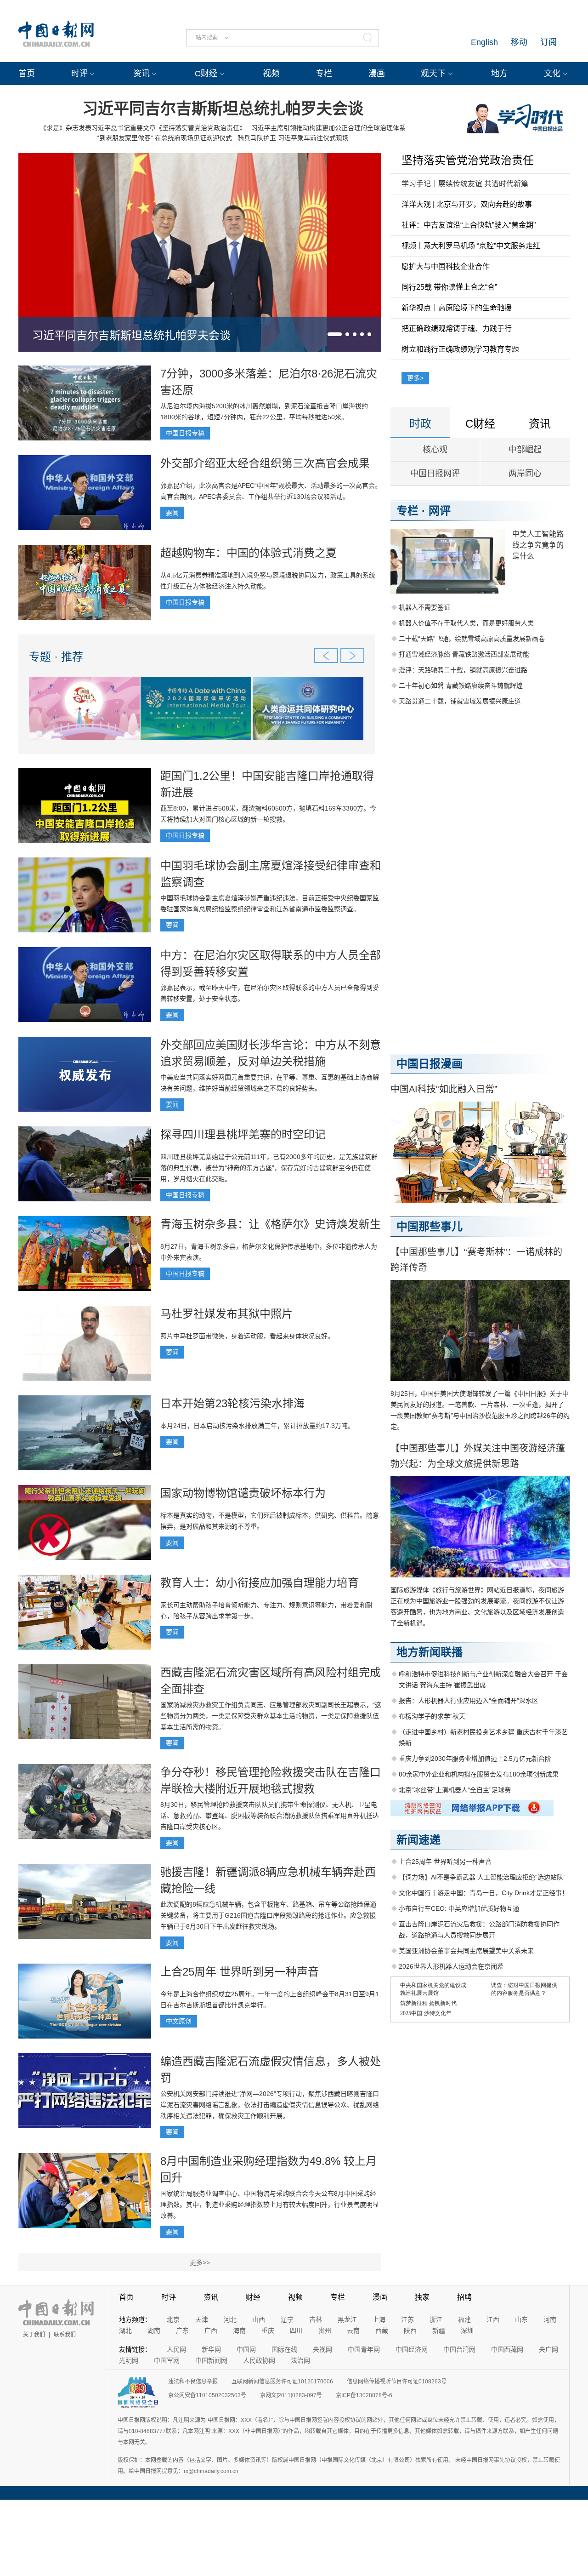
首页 (27, 74)
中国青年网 (364, 2349)
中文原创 (179, 2021)
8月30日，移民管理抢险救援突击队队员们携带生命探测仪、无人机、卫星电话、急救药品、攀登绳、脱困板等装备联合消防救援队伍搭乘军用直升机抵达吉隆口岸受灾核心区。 (270, 1816)
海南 (239, 2330)
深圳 (467, 2330)
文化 (552, 74)
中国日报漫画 (430, 1064)
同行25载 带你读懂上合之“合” (449, 287)
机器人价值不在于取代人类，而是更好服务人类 (466, 623)
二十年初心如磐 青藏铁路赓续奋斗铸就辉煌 (461, 685)
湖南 (154, 2330)
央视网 (322, 2349)
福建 (464, 2319)
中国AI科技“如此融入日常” (444, 1089)
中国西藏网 (507, 2349)
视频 (271, 74)
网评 (440, 511)
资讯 (141, 74)
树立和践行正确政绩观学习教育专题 (460, 349)
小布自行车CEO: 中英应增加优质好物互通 (459, 1908)
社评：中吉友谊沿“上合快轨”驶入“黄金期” (469, 225)
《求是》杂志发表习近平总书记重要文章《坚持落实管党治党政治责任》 (143, 128)
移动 (519, 42)
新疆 (439, 2330)
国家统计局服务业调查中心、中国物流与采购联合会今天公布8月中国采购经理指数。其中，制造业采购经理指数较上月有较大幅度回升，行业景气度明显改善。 (270, 2205)
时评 (79, 74)
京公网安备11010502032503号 (207, 2395)
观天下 (433, 74)
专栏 (324, 74)
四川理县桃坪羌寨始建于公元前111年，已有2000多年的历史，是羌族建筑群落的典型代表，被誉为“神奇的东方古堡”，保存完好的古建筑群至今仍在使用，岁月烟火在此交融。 (269, 1168)
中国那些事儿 (430, 1226)
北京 (173, 2319)
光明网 (129, 2360)
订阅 (548, 42)
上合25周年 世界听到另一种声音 (240, 1972)
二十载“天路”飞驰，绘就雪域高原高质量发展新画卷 (472, 639)
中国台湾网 (459, 2349)
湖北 (125, 2330)
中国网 (246, 2349)
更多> (415, 378)
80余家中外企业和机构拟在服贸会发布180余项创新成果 (479, 1774)
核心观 (435, 450)
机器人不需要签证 (424, 607)
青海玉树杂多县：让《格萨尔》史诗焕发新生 (271, 1224)
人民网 (176, 2349)
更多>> (200, 2262)
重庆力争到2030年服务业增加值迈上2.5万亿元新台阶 (475, 1759)
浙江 (436, 2319)
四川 (296, 2330)
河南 (550, 2319)
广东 (182, 2330)
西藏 (382, 2330)
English (484, 42)
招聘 (464, 2297)
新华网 (211, 2349)
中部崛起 (525, 450)
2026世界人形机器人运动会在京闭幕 (451, 1966)
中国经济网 (412, 2349)
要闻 (172, 513)
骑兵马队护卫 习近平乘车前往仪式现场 (293, 138)
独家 (422, 2297)
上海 (379, 2319)
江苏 (407, 2319)
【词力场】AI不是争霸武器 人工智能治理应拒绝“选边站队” (482, 1877)
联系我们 (65, 2335)
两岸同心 (525, 474)
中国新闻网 (211, 2360)
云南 (353, 2330)
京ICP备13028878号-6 (364, 2395)
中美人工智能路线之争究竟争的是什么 (538, 545)
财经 (253, 2297)
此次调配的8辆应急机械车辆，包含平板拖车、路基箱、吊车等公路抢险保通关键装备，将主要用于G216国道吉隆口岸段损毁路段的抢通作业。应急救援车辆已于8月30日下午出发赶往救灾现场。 (268, 1915)
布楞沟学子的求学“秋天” (433, 1716)
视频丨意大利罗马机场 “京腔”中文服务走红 (471, 246)
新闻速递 (418, 1840)
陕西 (410, 2330)
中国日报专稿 (185, 433)
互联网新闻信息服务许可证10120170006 (282, 2382)
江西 (493, 2319)
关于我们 (34, 2335)
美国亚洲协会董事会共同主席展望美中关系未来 (466, 1951)
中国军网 (167, 2360)
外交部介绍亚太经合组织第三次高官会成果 (265, 463)
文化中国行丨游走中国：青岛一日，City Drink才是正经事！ (483, 1893)
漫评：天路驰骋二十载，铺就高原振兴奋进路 (463, 670)
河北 (230, 2319)
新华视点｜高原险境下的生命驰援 (457, 308)
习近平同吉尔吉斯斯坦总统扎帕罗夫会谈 (223, 109)
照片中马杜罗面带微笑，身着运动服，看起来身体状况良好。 (247, 1336)
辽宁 (287, 2319)
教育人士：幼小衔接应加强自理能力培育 (260, 1583)
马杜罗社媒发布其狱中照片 (226, 1314)
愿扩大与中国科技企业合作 (446, 266)
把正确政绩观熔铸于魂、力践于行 (457, 328)
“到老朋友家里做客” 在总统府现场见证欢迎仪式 (164, 138)
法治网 (300, 2360)
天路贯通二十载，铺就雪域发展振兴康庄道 (460, 701)
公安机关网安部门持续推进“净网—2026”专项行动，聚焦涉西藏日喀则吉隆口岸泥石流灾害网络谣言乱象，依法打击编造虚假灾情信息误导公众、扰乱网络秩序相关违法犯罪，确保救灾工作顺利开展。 (270, 2105)
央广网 (548, 2349)
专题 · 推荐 (56, 657)
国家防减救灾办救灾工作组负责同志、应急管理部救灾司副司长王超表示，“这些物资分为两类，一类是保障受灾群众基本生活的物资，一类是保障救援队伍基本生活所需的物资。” (271, 1716)
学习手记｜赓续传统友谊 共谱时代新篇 (465, 184)
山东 (521, 2319)
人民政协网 (259, 2360)
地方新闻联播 (430, 1652)
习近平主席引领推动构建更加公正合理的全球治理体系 (328, 128)
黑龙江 (347, 2319)
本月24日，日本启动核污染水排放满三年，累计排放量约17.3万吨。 (257, 1426)
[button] (335, 334)
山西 (259, 2319)
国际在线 (284, 2349)
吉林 (316, 2319)
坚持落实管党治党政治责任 (468, 160)
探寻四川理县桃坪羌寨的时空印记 (243, 1134)
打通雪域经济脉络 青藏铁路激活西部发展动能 (464, 654)
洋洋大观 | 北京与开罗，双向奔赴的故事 (467, 204)
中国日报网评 (435, 474)
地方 (499, 74)
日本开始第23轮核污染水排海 (232, 1403)
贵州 (325, 2330)
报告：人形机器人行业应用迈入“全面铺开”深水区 (469, 1701)
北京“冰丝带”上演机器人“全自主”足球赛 (455, 1790)
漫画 (377, 74)
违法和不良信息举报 (193, 2382)
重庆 (268, 2330)
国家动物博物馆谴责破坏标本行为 (243, 1493)
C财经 (206, 74)
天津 (202, 2319)
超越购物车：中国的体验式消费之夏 (249, 553)
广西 (211, 2330)
